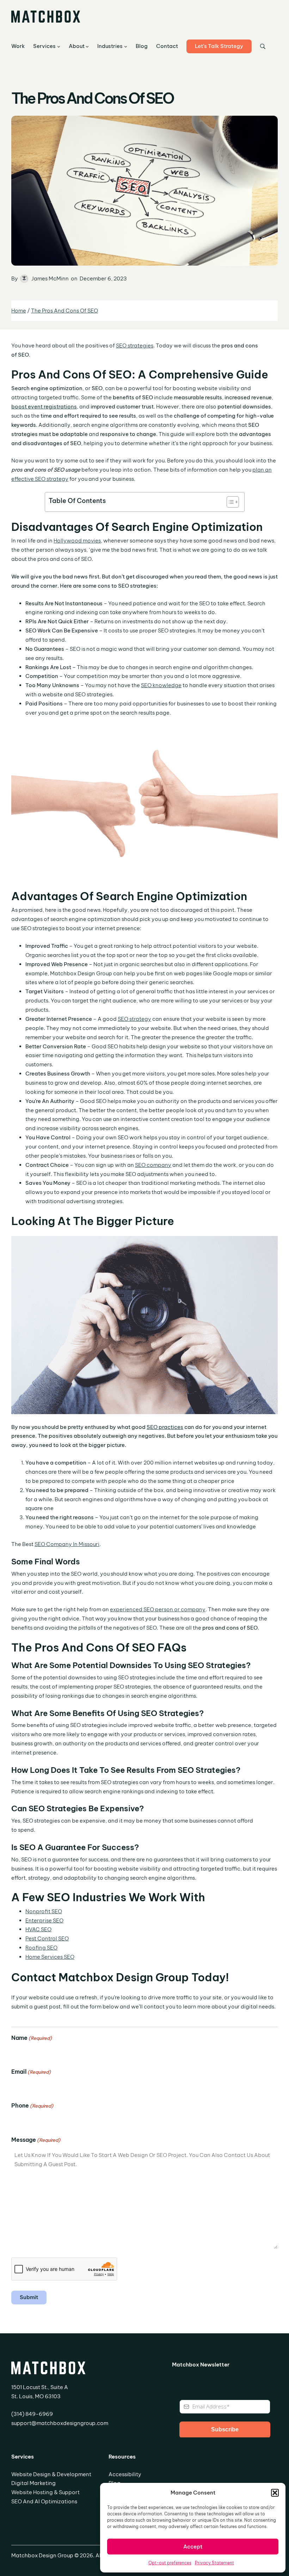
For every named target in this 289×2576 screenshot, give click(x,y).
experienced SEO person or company (158, 1609)
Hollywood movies (77, 541)
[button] (275, 2493)
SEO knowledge (161, 685)
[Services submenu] (59, 46)
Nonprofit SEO (44, 1911)
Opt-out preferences (170, 2563)
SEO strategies (135, 346)
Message (36, 2140)
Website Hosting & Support (45, 2492)
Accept (193, 2547)
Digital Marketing (33, 2483)
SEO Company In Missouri (67, 1544)
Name (32, 2038)
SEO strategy (134, 1019)
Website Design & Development (51, 2474)
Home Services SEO (50, 1957)
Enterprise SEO (44, 1920)
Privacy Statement (214, 2563)
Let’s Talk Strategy (219, 46)
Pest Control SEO (47, 1938)
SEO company (153, 1165)
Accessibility (125, 2474)
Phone (32, 2105)
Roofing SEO (41, 1948)
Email (31, 2072)
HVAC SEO (38, 1929)
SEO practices (165, 1427)
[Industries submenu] (126, 46)
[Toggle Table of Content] (229, 502)
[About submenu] (87, 46)
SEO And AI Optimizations (44, 2501)
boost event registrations (44, 407)
